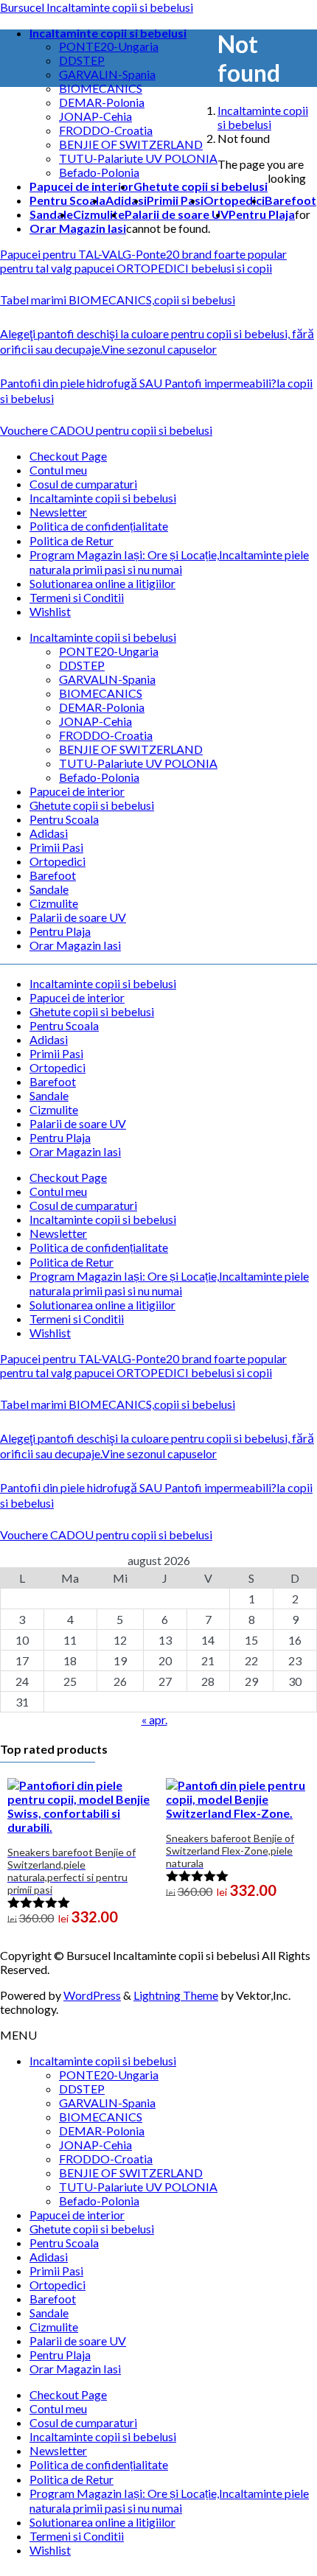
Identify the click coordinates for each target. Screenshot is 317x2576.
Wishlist (50, 611)
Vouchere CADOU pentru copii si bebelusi (106, 430)
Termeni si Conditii (77, 597)
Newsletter (58, 512)
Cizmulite (54, 903)
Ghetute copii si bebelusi (92, 805)
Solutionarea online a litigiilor (102, 583)
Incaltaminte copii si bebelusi (103, 498)
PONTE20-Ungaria (109, 46)
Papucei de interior (77, 791)
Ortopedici (58, 861)
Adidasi (49, 833)
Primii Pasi (56, 847)
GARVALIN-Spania (107, 74)
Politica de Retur (72, 540)
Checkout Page (68, 456)
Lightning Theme (176, 1995)
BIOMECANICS (101, 88)
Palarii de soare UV (78, 917)
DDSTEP (82, 60)
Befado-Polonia (99, 172)
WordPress (92, 1995)
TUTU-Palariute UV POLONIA (138, 158)
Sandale (49, 889)
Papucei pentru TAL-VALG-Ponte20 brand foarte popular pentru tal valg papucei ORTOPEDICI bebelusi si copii (143, 261)
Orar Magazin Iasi (75, 945)
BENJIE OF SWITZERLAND (131, 144)
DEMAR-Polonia (102, 102)
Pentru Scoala (64, 819)
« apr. (154, 1719)
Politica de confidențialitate (99, 526)
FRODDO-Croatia (106, 130)
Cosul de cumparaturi (83, 484)
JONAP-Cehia (95, 116)
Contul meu (58, 470)
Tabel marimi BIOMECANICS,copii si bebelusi (118, 300)
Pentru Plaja (60, 931)
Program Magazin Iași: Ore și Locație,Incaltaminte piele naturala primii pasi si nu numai (169, 562)
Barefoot (53, 875)
